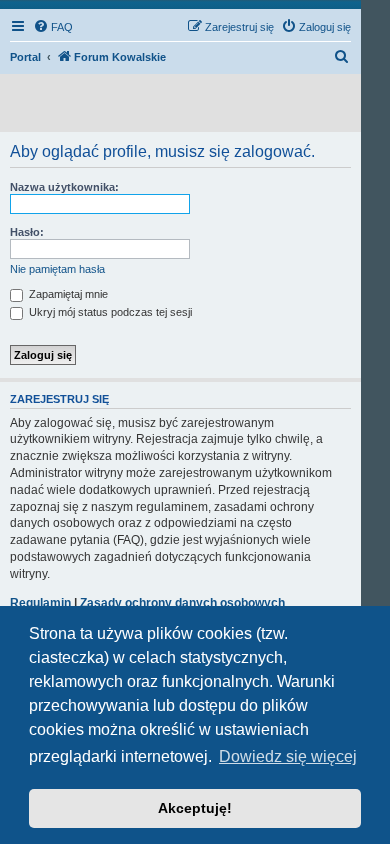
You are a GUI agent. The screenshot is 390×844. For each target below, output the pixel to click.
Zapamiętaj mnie (67, 294)
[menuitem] (53, 27)
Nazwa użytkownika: (64, 187)
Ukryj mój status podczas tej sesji (109, 312)
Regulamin (40, 603)
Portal (25, 57)
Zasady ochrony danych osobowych (182, 603)
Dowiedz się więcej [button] (288, 756)
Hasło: (27, 232)
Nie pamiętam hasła (57, 269)
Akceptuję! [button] (195, 808)
